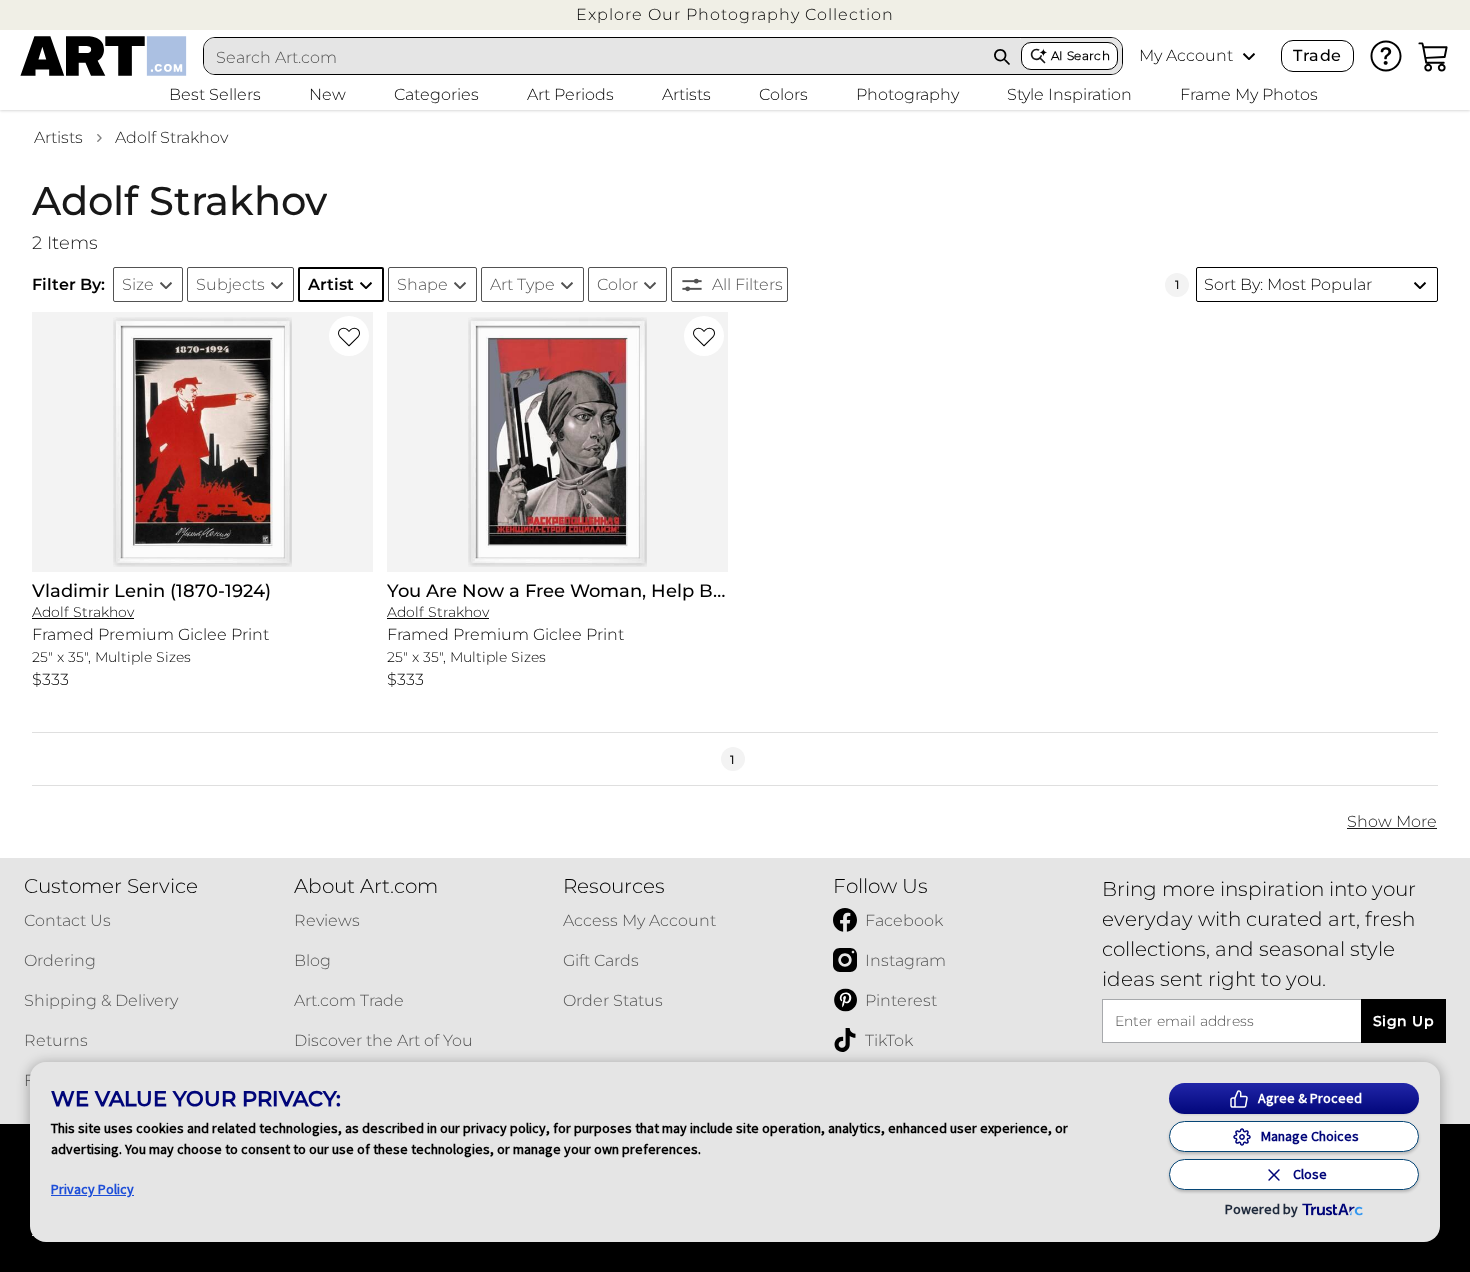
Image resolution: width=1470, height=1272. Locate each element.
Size (138, 284)
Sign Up (1403, 1021)
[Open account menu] (1249, 56)
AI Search (1080, 55)
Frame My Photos (1249, 94)
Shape (422, 284)
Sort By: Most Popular (1288, 284)
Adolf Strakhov (171, 137)
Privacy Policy (92, 1189)
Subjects (230, 284)
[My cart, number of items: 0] (1434, 56)
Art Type (522, 284)
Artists (58, 137)
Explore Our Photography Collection (735, 14)
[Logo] (103, 56)
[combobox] (594, 57)
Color (617, 284)
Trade (1317, 55)
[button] (735, 14)
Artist (331, 284)
